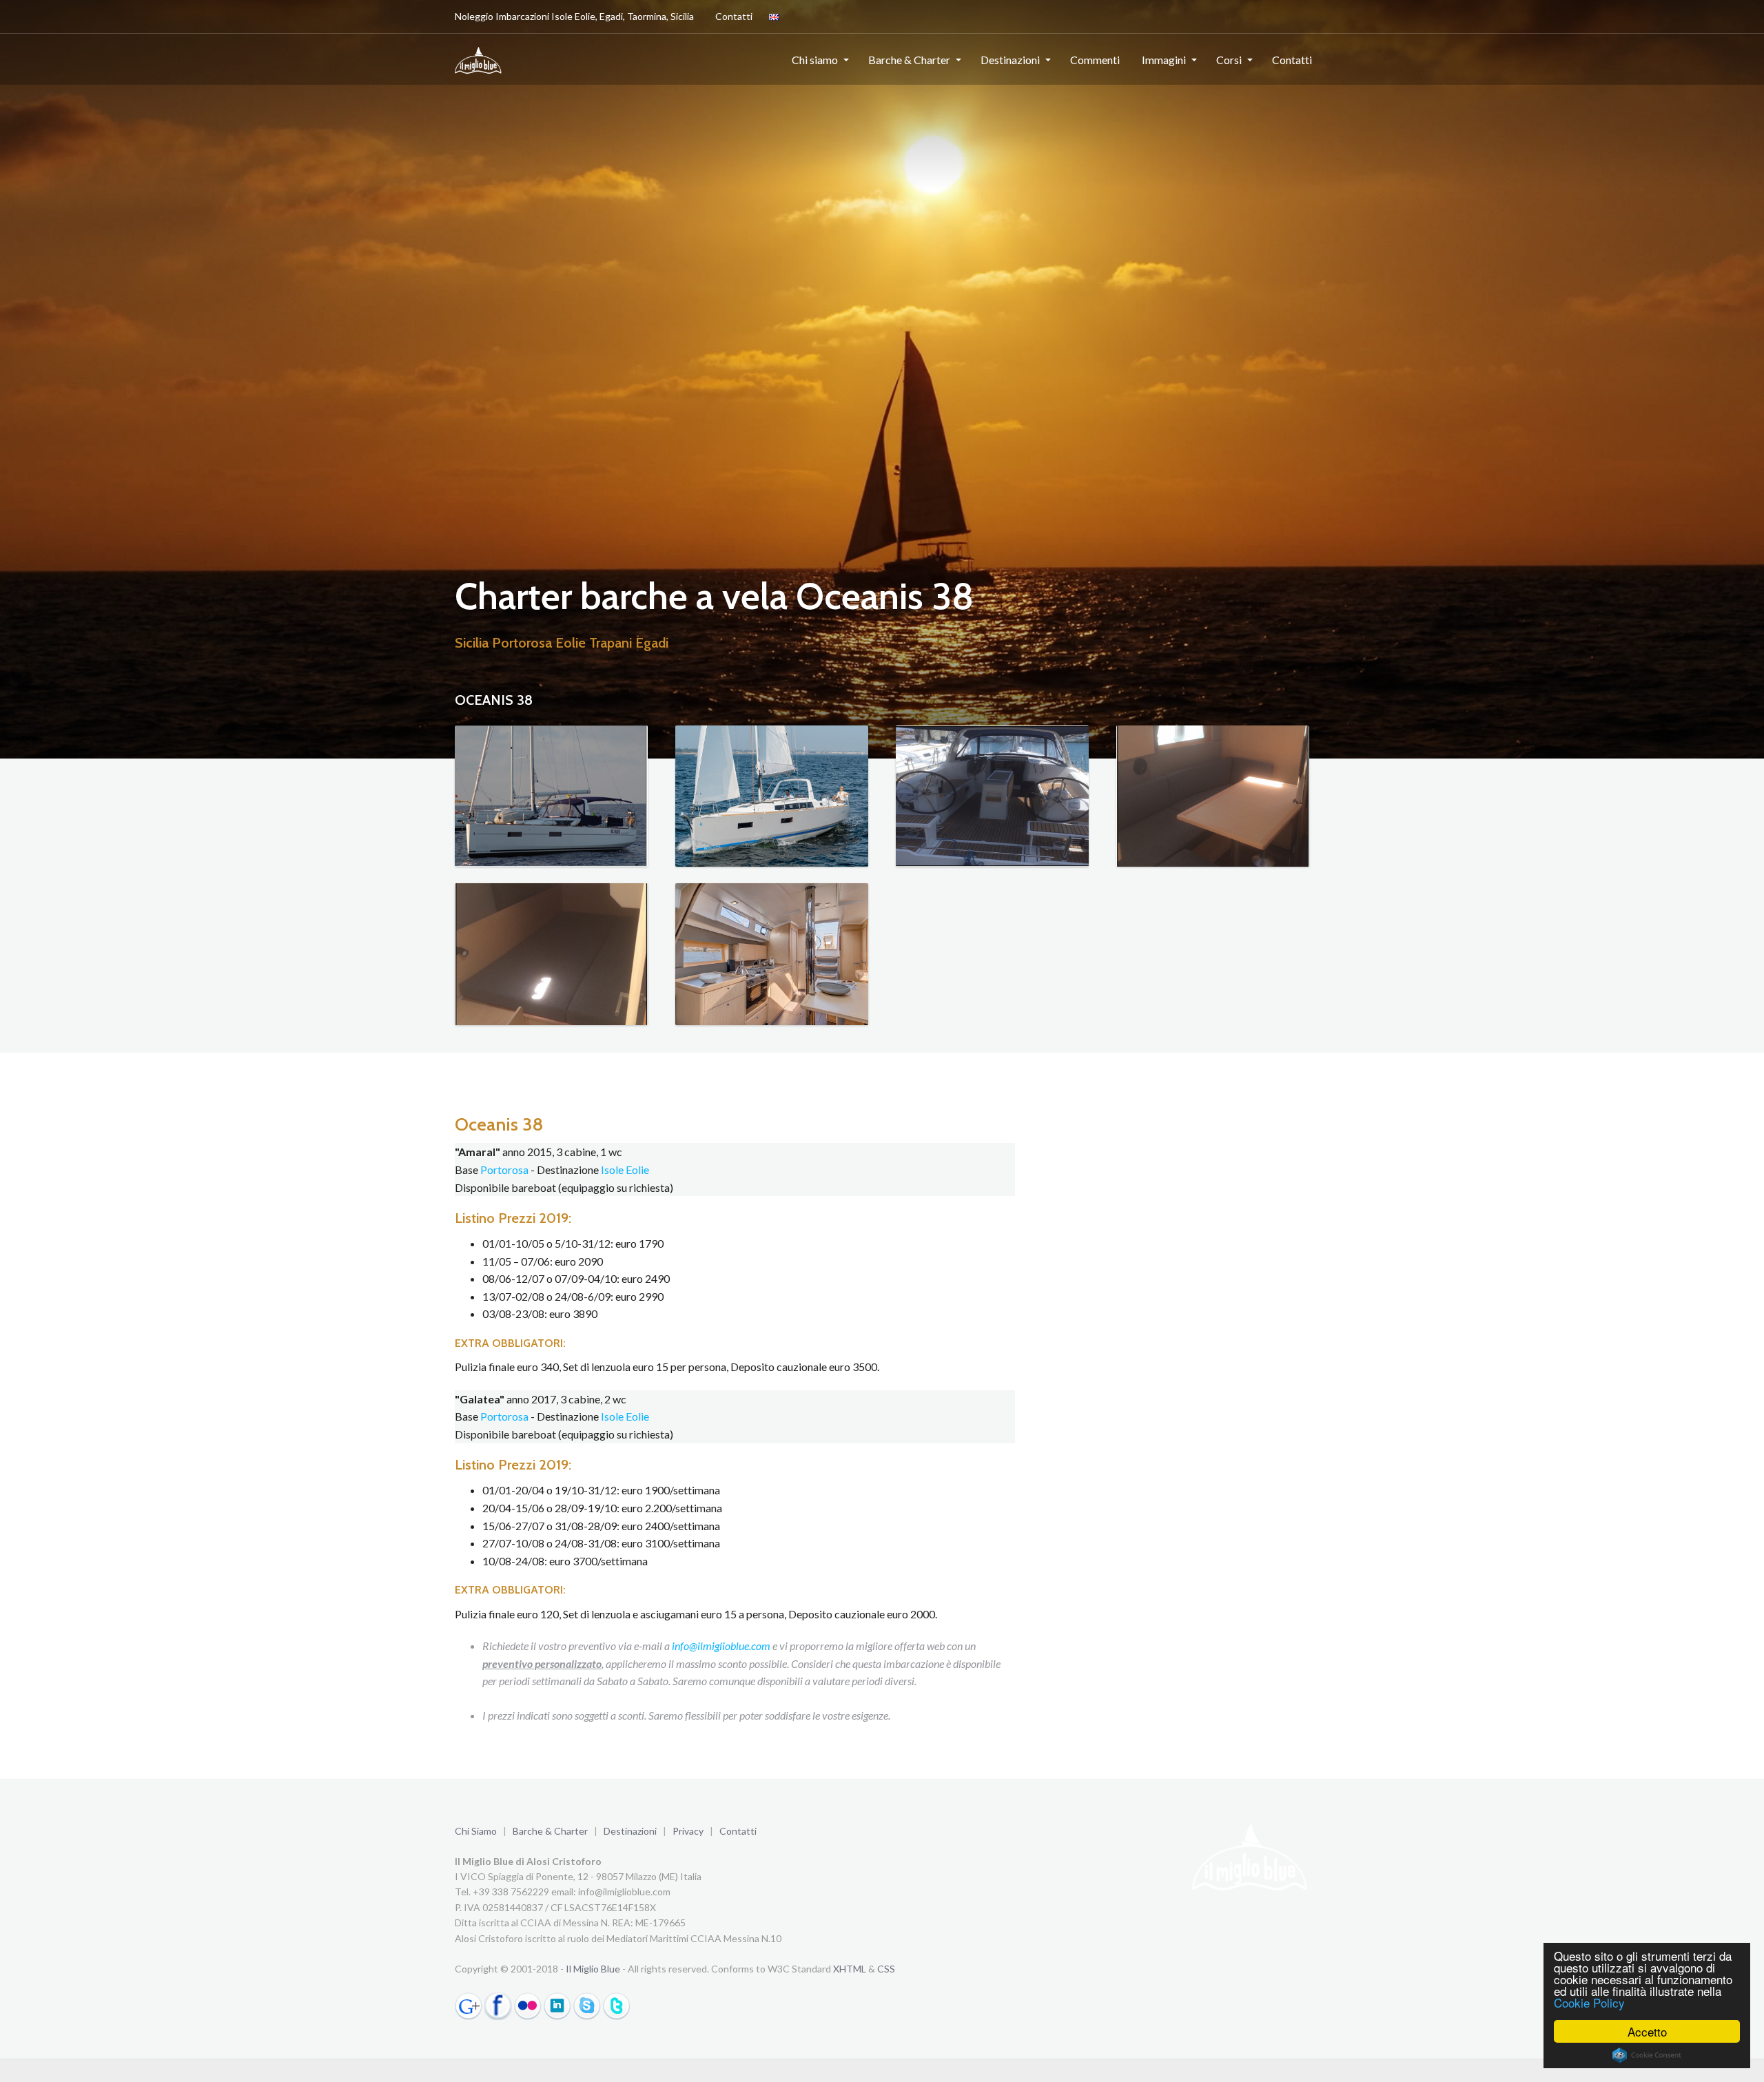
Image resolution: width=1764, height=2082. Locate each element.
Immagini (1164, 60)
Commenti (1095, 60)
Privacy (688, 1831)
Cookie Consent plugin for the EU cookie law (1647, 2055)
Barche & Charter (909, 60)
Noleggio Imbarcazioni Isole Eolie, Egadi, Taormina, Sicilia (574, 16)
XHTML (850, 1969)
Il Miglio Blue (593, 1969)
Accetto (1647, 2031)
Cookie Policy (1589, 2002)
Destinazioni (1010, 60)
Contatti (734, 16)
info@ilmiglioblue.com (721, 1646)
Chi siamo (815, 60)
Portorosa (504, 1169)
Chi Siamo (476, 1831)
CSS (886, 1969)
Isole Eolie (625, 1169)
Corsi (1229, 60)
